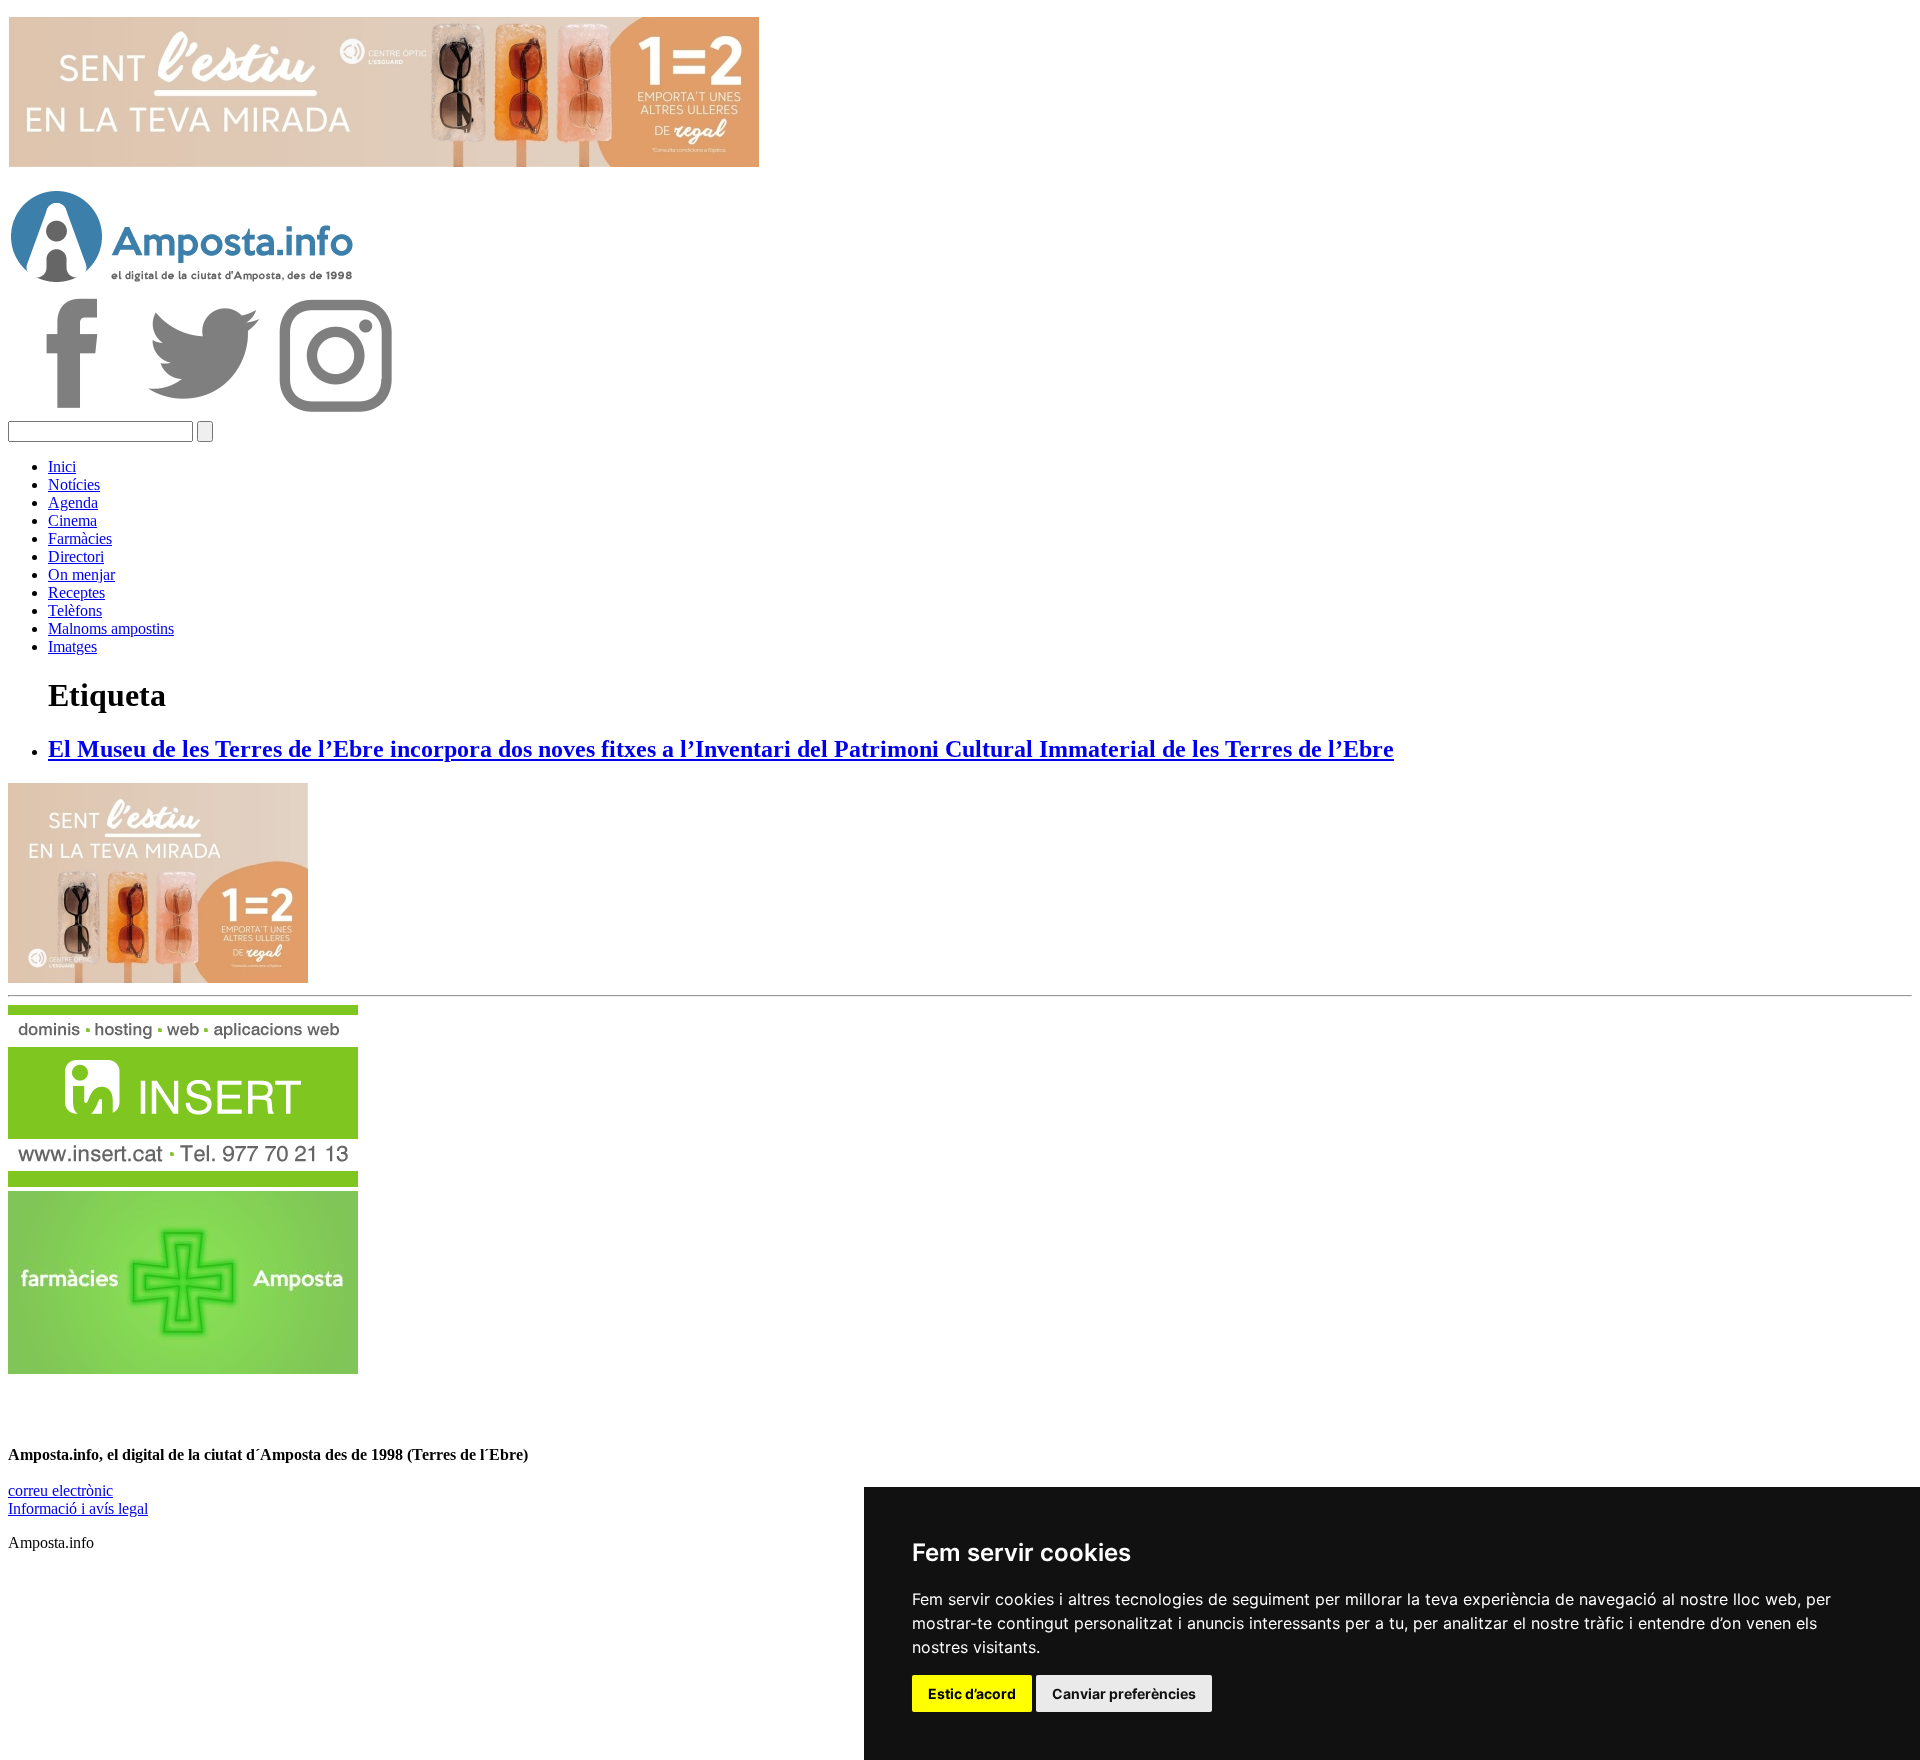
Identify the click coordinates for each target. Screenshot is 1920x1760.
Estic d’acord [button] (972, 1693)
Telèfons (75, 610)
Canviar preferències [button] (1124, 1693)
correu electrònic (60, 1490)
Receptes (76, 592)
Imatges (72, 646)
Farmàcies (80, 538)
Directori (76, 556)
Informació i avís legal (78, 1508)
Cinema (72, 520)
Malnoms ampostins (111, 628)
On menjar (81, 574)
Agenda (73, 502)
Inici (62, 466)
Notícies (74, 484)
